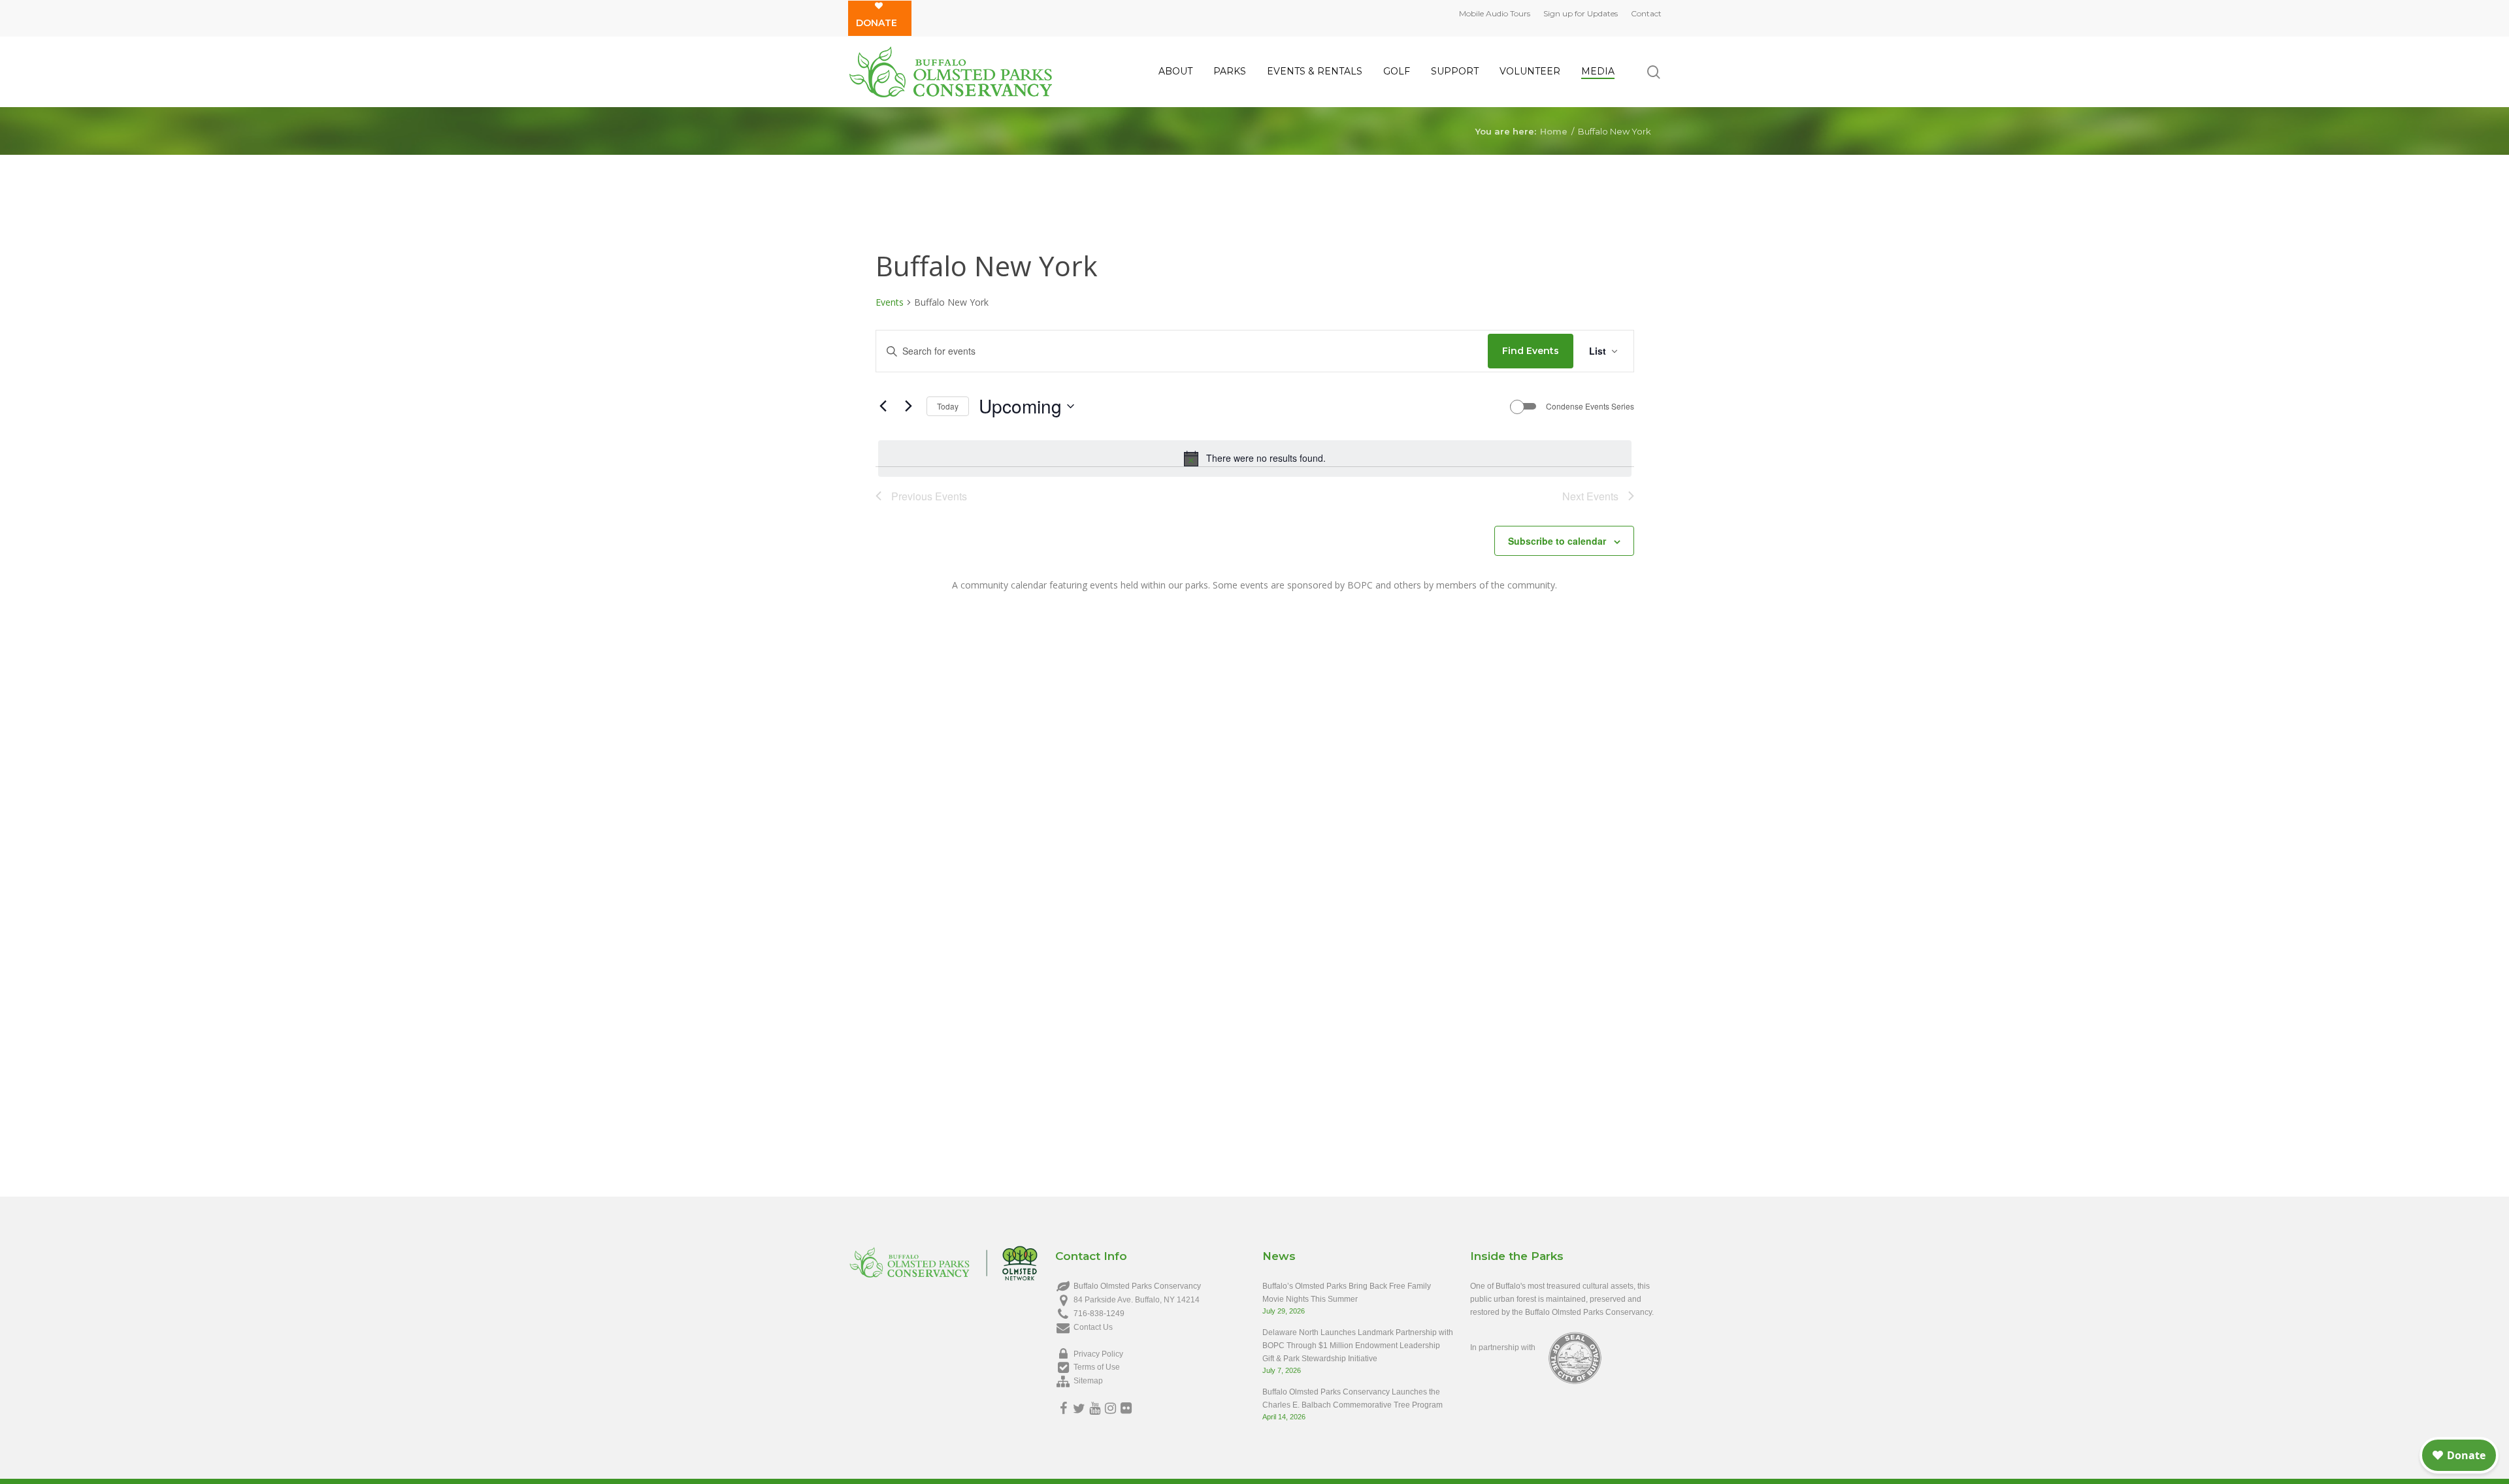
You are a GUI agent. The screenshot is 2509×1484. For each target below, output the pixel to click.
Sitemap (1088, 1381)
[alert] (1255, 459)
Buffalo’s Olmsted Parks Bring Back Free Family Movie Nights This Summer (1347, 1293)
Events (890, 302)
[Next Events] (909, 406)
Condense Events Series (1590, 406)
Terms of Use (1097, 1367)
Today (948, 406)
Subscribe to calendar (1557, 541)
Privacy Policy (1098, 1354)
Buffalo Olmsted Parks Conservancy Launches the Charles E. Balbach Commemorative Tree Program (1353, 1398)
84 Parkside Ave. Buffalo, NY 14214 (1137, 1300)
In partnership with (1503, 1347)
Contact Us (1093, 1327)
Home (1554, 131)
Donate (877, 23)
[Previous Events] (883, 406)
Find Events (1531, 351)
